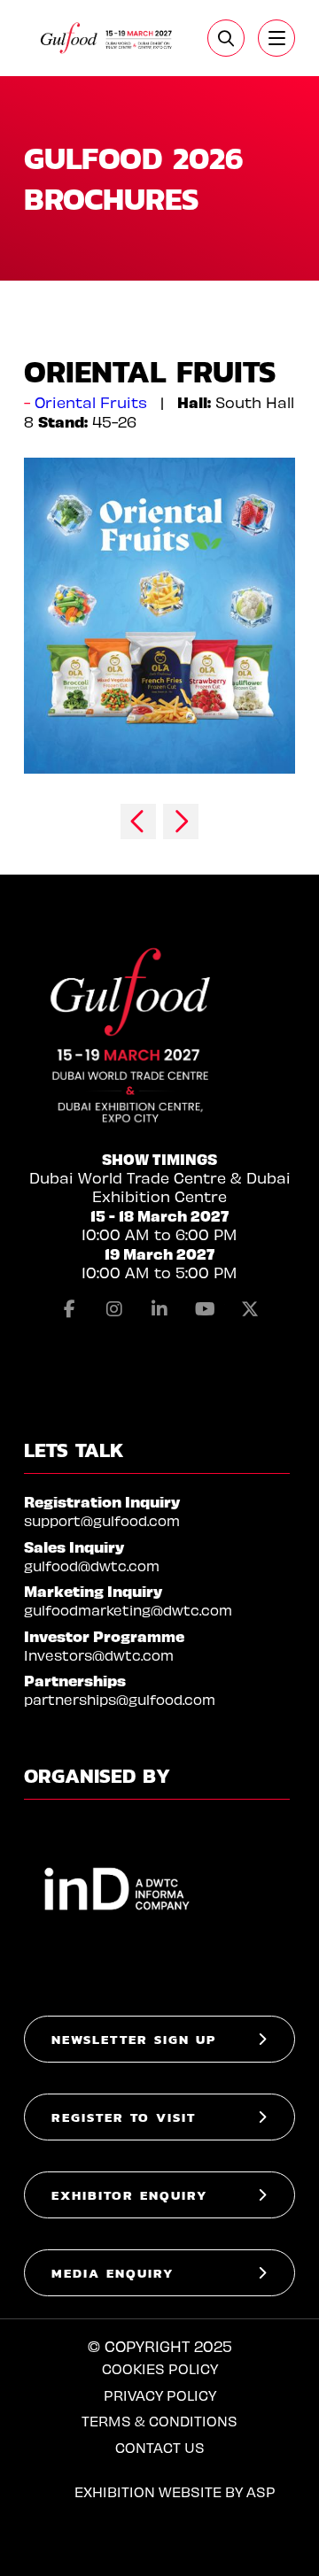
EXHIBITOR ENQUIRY (130, 2195)
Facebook (69, 1309)
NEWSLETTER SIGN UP (134, 2039)
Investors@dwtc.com (99, 1655)
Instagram (114, 1309)
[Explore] (276, 38)
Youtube (205, 1309)
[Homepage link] (107, 38)
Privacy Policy (160, 2395)
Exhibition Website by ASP (175, 2491)
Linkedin (159, 1309)
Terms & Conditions (159, 2421)
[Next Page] (181, 821)
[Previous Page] (138, 821)
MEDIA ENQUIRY (113, 2273)
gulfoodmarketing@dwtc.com (128, 1610)
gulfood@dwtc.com (92, 1566)
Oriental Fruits (91, 402)
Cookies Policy (160, 2368)
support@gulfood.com (102, 1520)
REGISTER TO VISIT (124, 2117)
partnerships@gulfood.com (120, 1699)
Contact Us (160, 2447)
